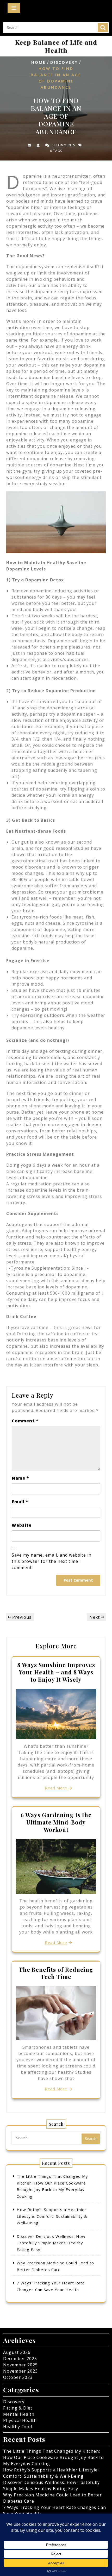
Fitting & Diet (18, 2408)
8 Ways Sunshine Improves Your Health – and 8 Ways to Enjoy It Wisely (56, 1672)
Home (39, 62)
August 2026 (17, 2352)
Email (20, 1502)
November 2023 (20, 2371)
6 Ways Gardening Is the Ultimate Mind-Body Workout (56, 1822)
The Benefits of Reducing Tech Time (56, 1973)
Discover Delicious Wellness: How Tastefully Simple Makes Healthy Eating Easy (51, 2243)
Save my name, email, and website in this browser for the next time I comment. (52, 1561)
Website (22, 1525)
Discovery (64, 62)
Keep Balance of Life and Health (56, 46)
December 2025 (20, 2359)
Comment (25, 1421)
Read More (56, 1788)
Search (103, 28)
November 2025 (20, 2365)
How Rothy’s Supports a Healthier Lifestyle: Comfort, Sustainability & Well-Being (52, 2216)
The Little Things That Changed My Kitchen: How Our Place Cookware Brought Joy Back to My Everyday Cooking (54, 2457)
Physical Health (20, 2420)
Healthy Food (18, 2427)
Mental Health (19, 2414)
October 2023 (18, 2377)
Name (20, 1478)
